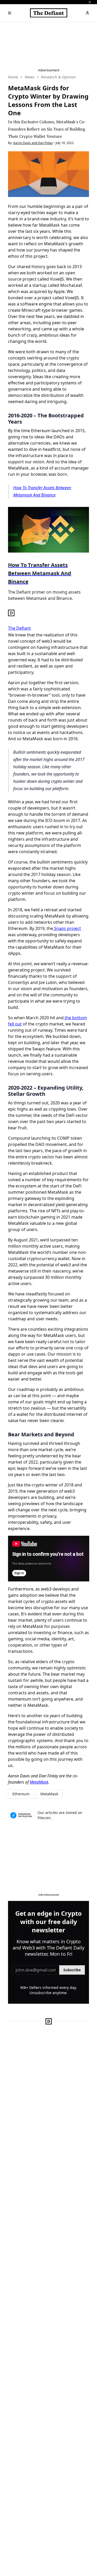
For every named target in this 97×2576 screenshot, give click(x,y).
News (30, 77)
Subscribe (72, 1970)
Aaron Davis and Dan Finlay (33, 143)
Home (13, 77)
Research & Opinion (58, 77)
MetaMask (39, 1782)
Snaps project (67, 928)
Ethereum (21, 1794)
